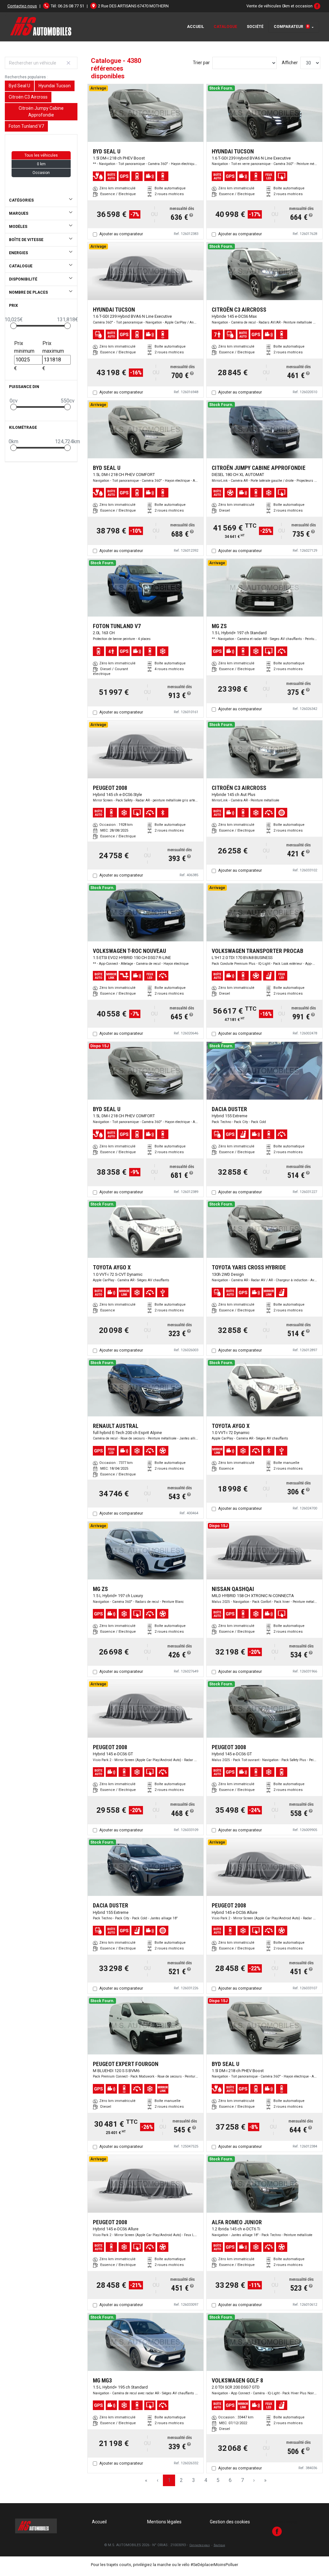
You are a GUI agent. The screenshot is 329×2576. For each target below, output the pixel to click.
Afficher (290, 63)
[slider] (13, 326)
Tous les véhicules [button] (41, 155)
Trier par (201, 63)
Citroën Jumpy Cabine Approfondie (41, 112)
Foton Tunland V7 (26, 126)
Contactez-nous (22, 6)
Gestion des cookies (230, 2522)
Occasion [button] (41, 173)
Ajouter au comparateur (121, 234)
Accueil (196, 27)
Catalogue (225, 27)
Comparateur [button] (291, 27)
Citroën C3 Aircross (28, 97)
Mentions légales (164, 2522)
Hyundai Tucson (55, 86)
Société (255, 27)
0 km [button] (41, 164)
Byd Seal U (19, 86)
